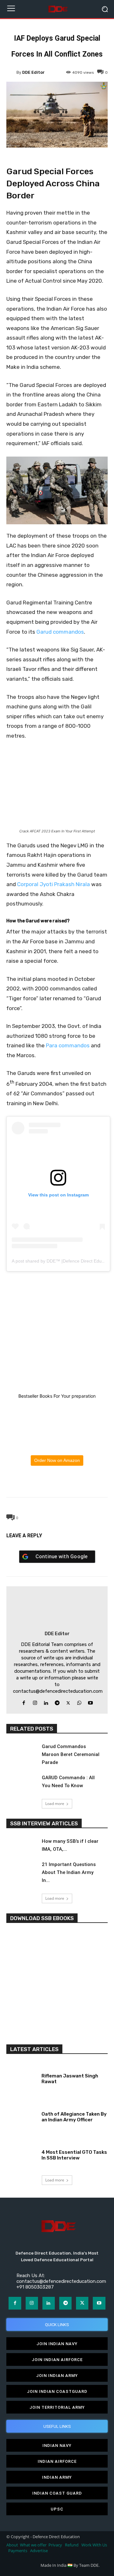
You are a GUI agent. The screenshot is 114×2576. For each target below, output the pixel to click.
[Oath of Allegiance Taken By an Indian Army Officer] (22, 2116)
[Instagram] (35, 1701)
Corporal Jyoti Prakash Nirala (54, 884)
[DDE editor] (11, 72)
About (12, 2545)
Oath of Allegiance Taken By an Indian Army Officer (74, 2117)
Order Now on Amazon (57, 1460)
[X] (42, 1482)
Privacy (56, 2545)
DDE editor (33, 72)
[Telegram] (71, 1482)
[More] (86, 1482)
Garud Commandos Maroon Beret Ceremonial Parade (71, 1754)
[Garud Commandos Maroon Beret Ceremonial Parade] (22, 1752)
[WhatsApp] (57, 1482)
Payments (18, 2551)
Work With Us (94, 2545)
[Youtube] (90, 1701)
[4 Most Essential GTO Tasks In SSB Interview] (22, 2154)
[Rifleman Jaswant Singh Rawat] (22, 2077)
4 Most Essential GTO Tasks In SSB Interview (74, 2155)
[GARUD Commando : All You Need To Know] (22, 1783)
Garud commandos (60, 632)
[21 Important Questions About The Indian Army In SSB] (22, 1869)
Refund (72, 2545)
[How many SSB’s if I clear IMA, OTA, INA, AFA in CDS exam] (22, 1846)
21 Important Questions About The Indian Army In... (69, 1872)
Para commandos (68, 1045)
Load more (55, 1804)
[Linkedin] (46, 1701)
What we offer (33, 2545)
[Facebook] (28, 1482)
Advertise (39, 2551)
